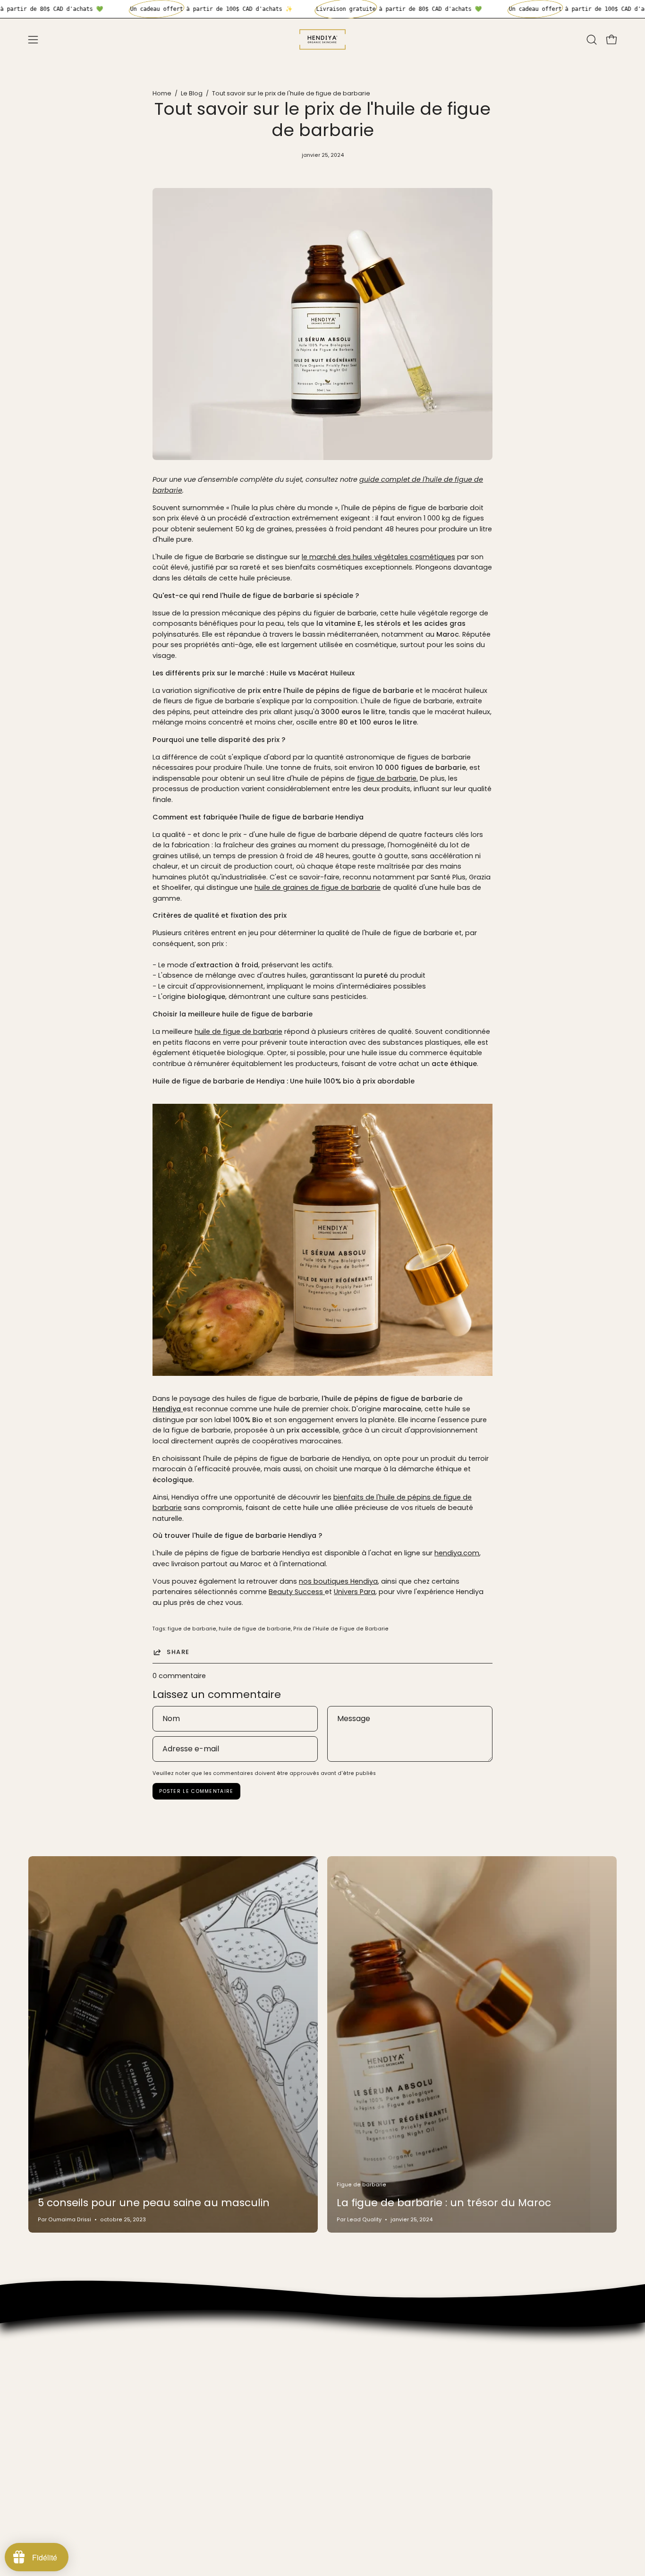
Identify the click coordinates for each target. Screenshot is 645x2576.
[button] (592, 40)
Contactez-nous (57, 2450)
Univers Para (355, 1592)
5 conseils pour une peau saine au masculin (154, 2203)
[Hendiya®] (322, 39)
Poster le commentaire (196, 1791)
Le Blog (192, 93)
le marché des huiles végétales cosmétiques (378, 557)
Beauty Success (297, 1592)
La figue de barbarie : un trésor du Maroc (444, 2203)
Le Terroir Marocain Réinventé (78, 2422)
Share (178, 1652)
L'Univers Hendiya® (59, 2341)
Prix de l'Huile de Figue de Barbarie (341, 1629)
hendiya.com (457, 1553)
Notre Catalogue (57, 2355)
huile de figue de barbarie (238, 1032)
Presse (39, 2383)
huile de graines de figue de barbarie (318, 887)
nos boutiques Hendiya (338, 1581)
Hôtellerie (44, 2369)
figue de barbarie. (387, 778)
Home (162, 93)
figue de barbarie (192, 1629)
